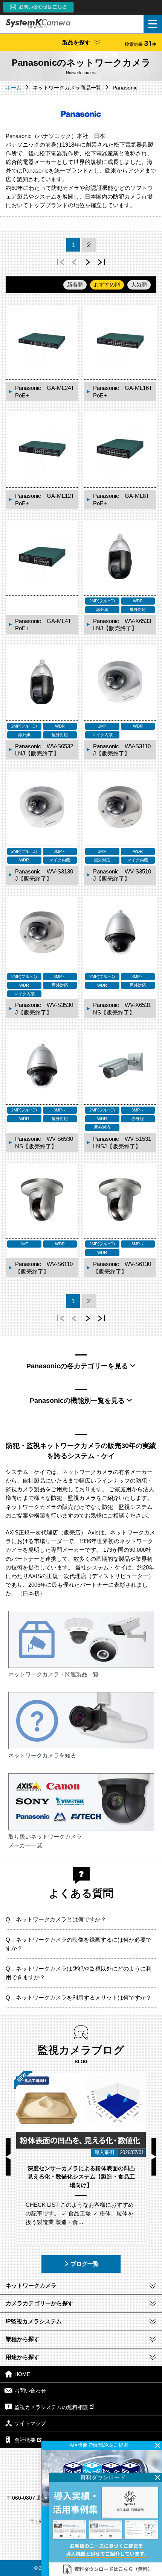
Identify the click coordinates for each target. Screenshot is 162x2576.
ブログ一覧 (85, 2264)
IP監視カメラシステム (34, 2321)
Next (154, 2157)
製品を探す (109, 43)
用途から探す (23, 2357)
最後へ (101, 262)
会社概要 (25, 2440)
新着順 (75, 285)
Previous (8, 2157)
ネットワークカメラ (31, 2286)
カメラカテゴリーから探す (40, 2303)
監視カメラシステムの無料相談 (51, 2407)
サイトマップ (30, 2424)
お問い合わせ (30, 2391)
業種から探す (23, 2339)
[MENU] (153, 24)
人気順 (139, 285)
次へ (88, 262)
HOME (22, 2374)
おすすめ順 (107, 285)
